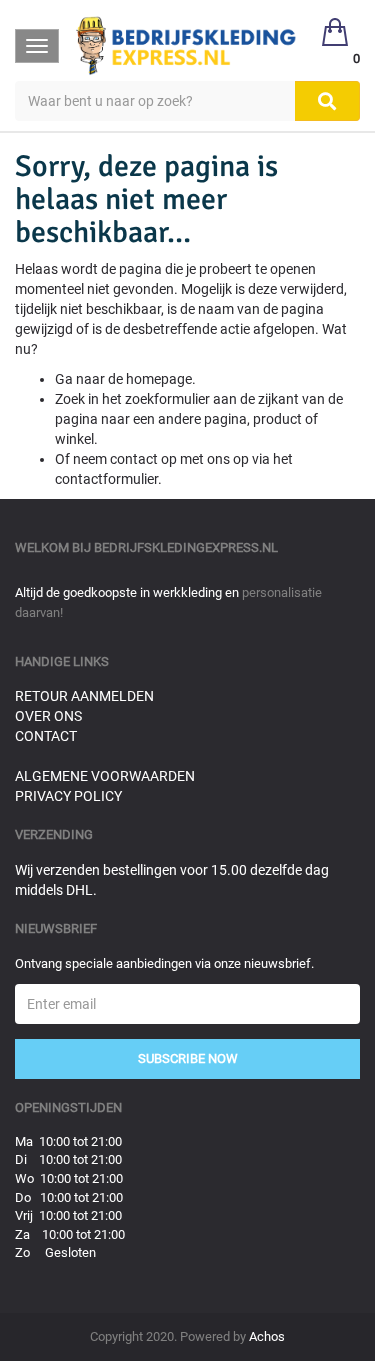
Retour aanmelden (84, 696)
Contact (46, 736)
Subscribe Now (188, 1058)
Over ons (48, 716)
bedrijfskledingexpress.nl (186, 547)
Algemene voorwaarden (105, 776)
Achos (267, 1336)
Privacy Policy (68, 796)
